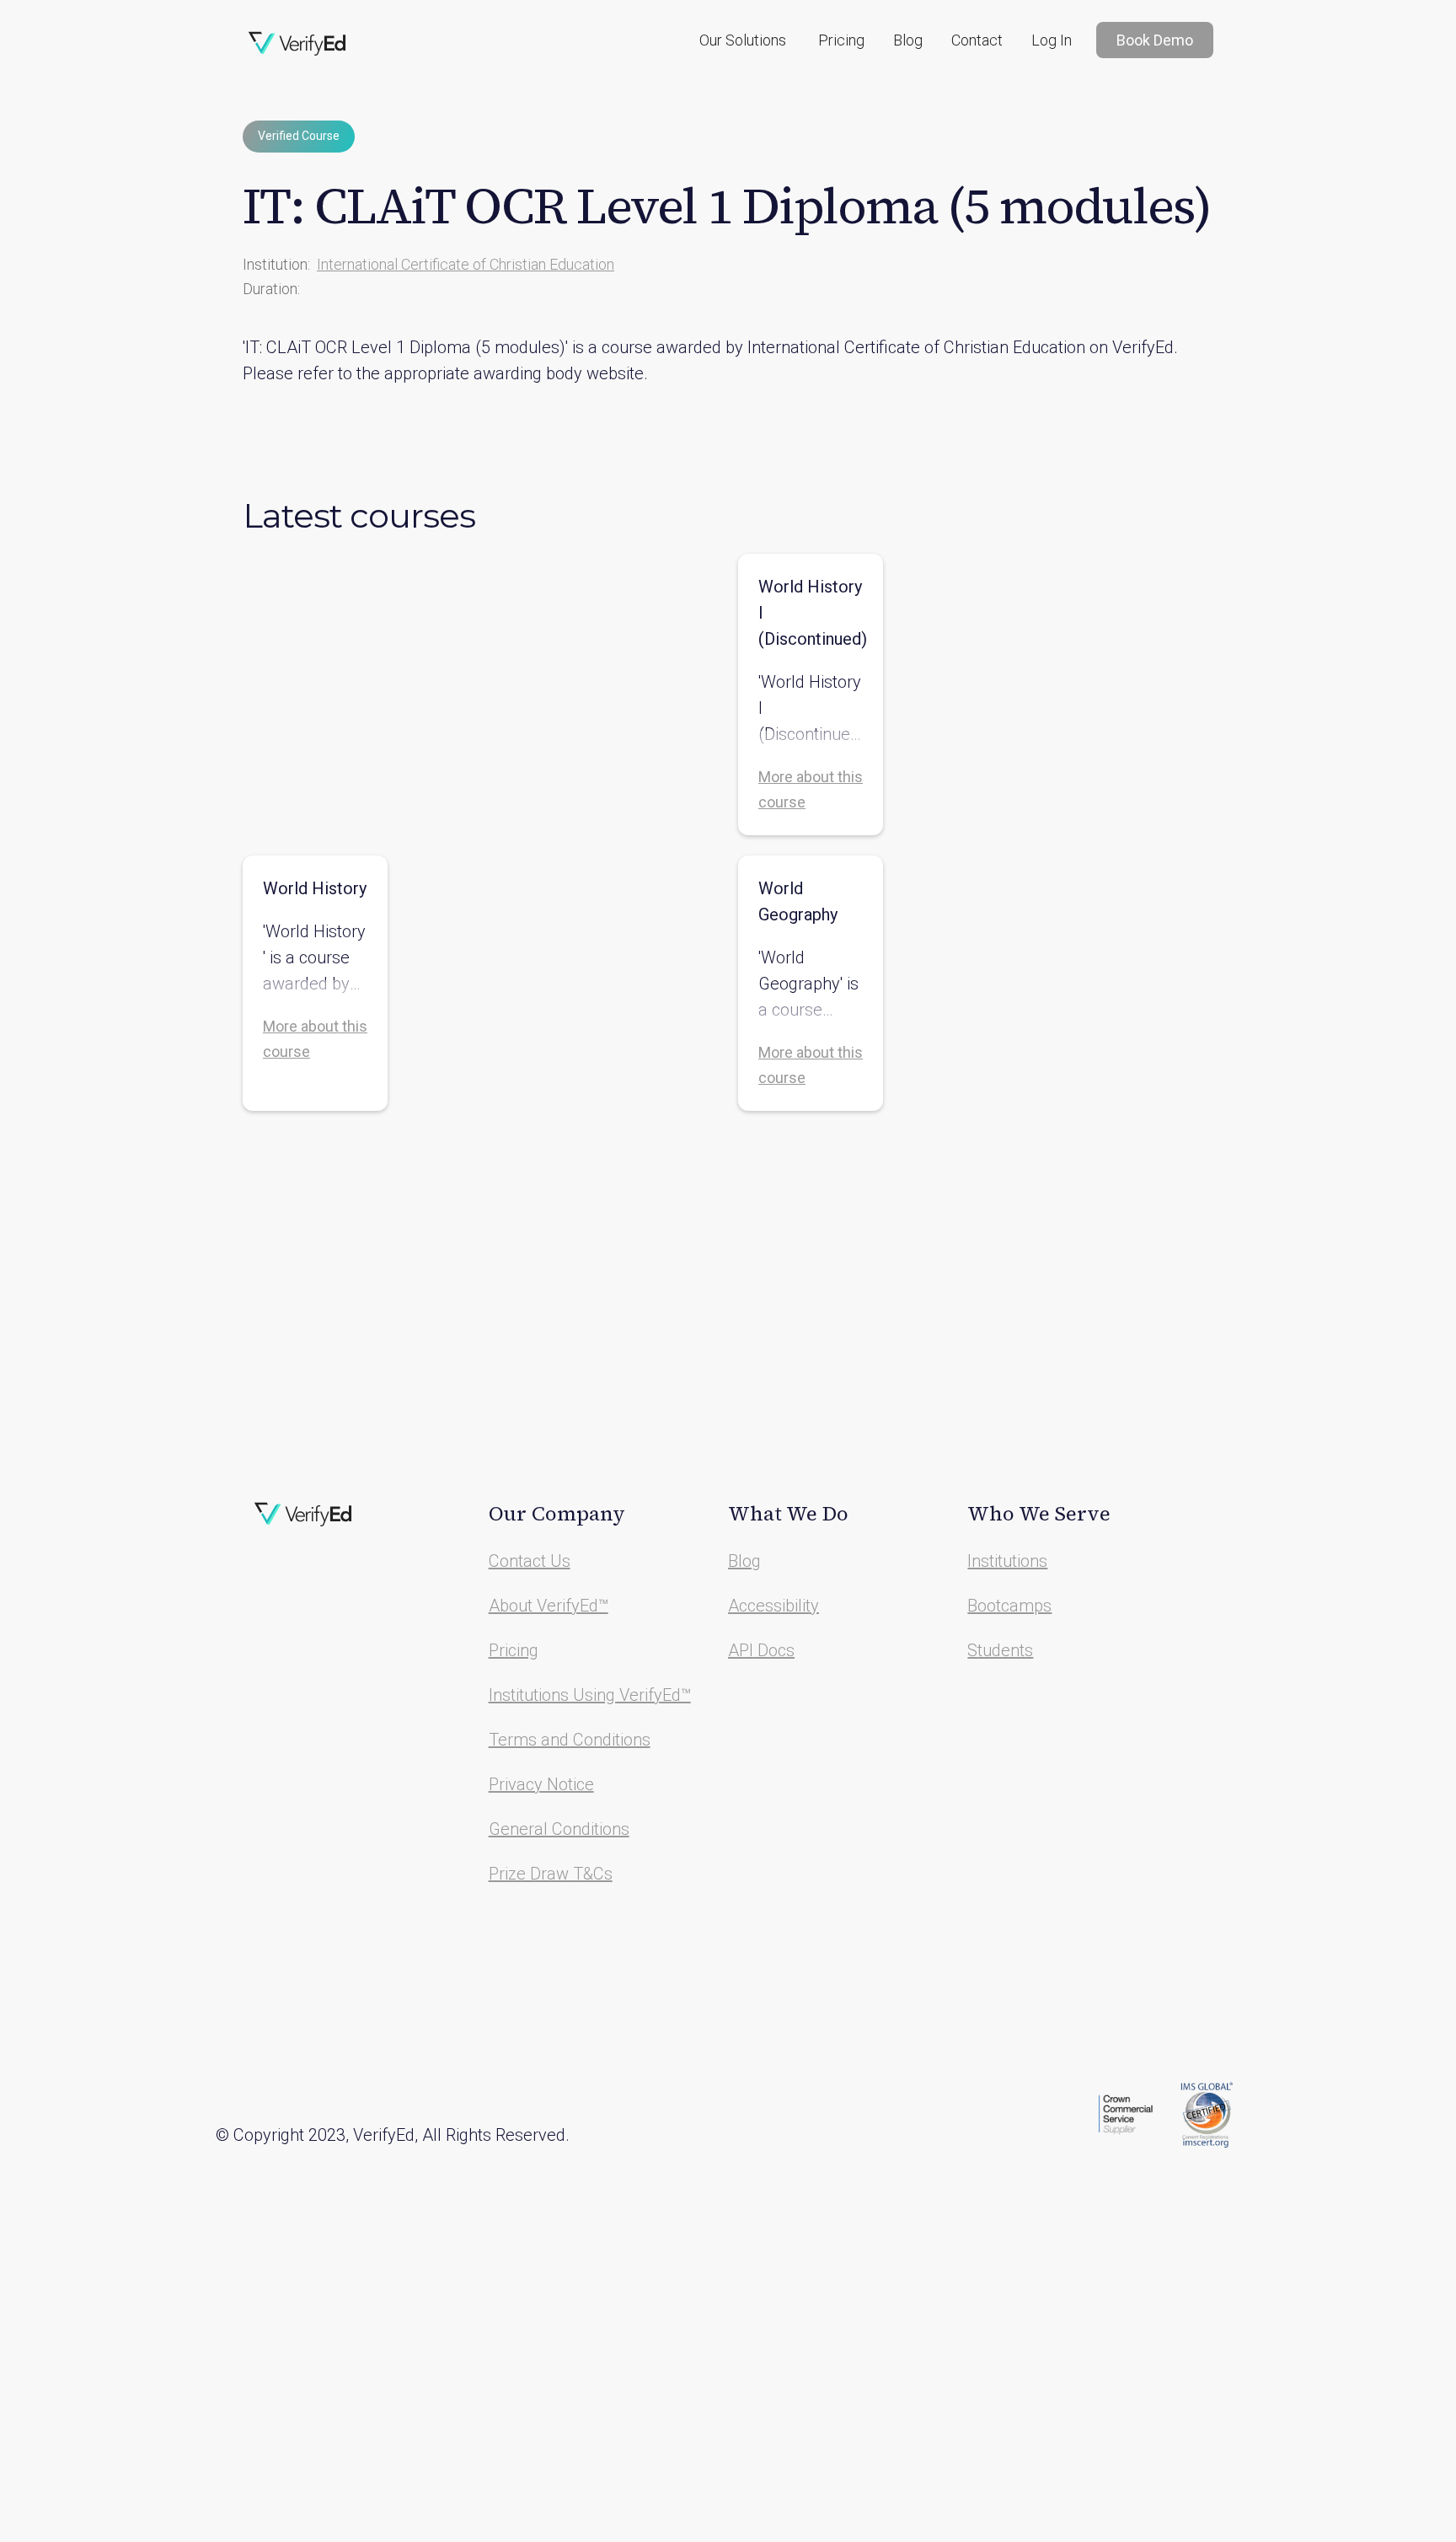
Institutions (1007, 1561)
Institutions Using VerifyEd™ (590, 1695)
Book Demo (1155, 40)
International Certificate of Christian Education (466, 264)
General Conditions (559, 1829)
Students (1000, 1650)
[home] (297, 44)
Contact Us (530, 1561)
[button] (743, 40)
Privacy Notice (541, 1784)
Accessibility (773, 1606)
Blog (908, 40)
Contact (977, 40)
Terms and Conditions (570, 1740)
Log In (1052, 40)
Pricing (841, 40)
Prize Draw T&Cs (551, 1874)
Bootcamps (1009, 1606)
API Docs (761, 1650)
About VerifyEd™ (549, 1606)
